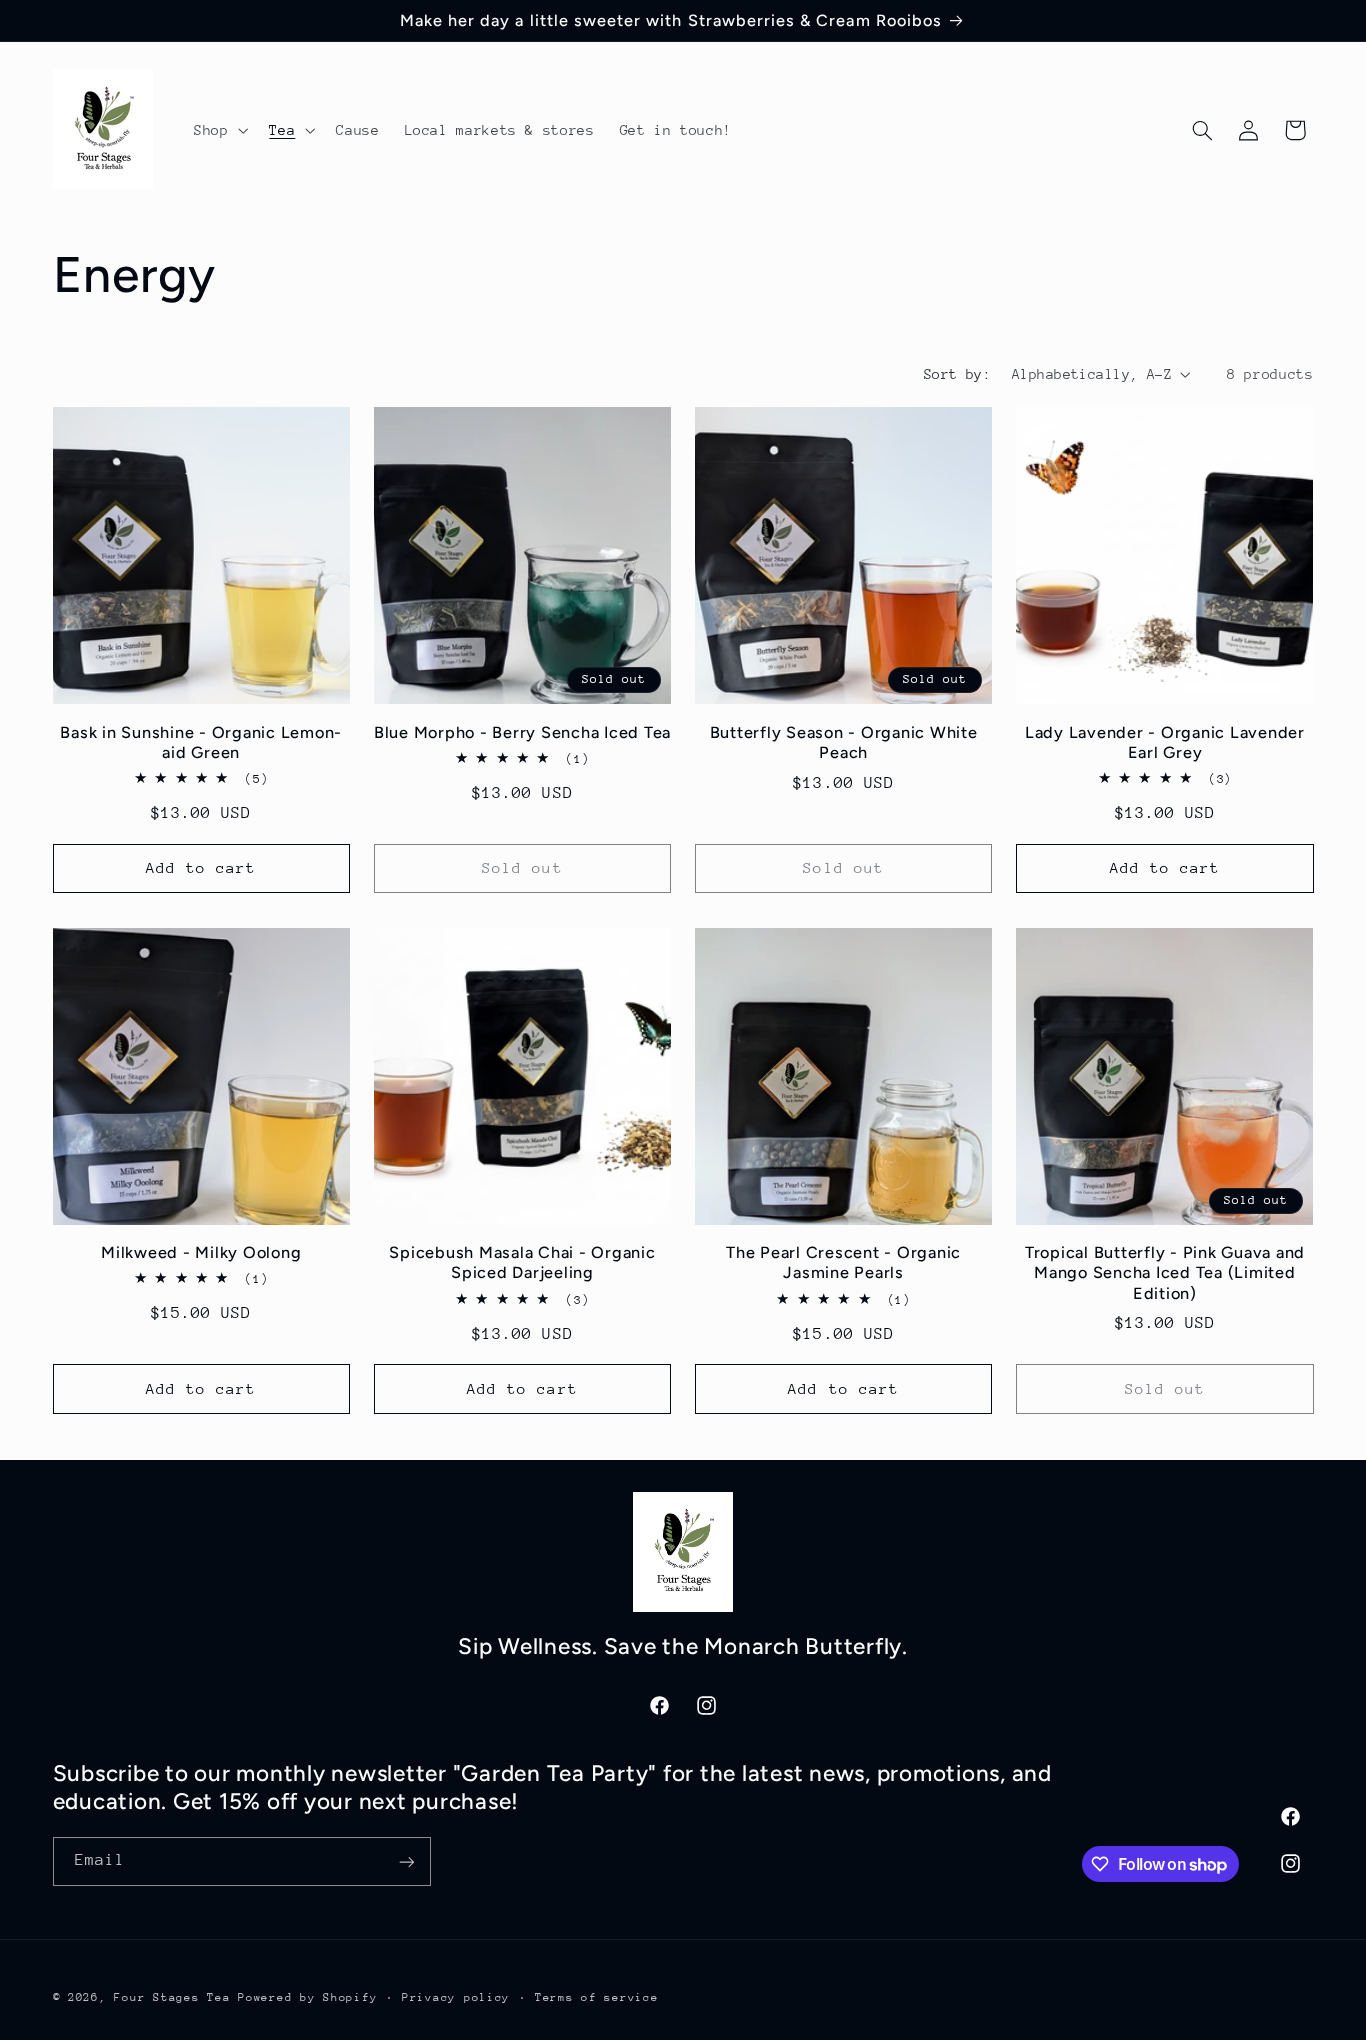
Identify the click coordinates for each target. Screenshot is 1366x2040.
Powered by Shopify (307, 1997)
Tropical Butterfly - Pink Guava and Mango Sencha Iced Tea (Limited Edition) (1165, 1273)
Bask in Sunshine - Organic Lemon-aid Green (201, 742)
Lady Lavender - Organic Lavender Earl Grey (1165, 742)
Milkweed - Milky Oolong (201, 1252)
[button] (218, 130)
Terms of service (597, 1997)
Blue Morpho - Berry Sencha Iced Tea (522, 732)
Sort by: (957, 374)
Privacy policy (456, 1997)
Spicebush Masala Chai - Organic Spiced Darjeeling (522, 1262)
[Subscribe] (406, 1861)
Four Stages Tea (172, 1997)
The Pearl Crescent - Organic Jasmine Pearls (843, 1262)
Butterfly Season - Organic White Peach (844, 742)
